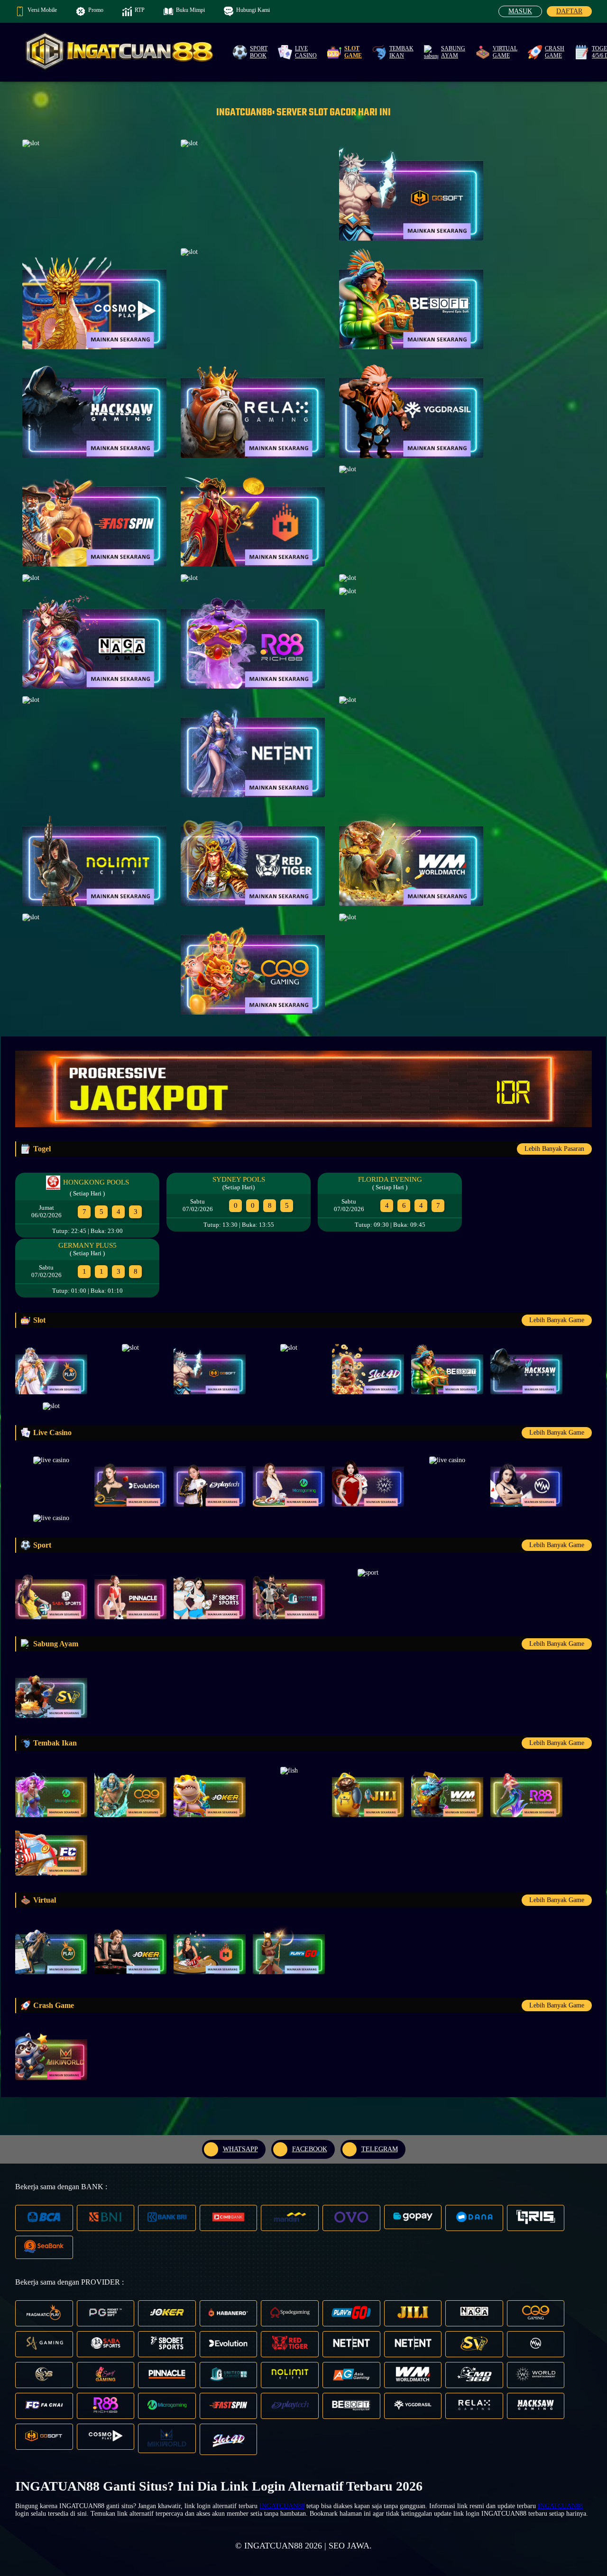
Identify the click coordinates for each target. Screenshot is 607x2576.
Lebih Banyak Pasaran (554, 1149)
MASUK (520, 11)
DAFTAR (569, 11)
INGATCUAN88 (282, 2506)
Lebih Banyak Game (557, 1320)
